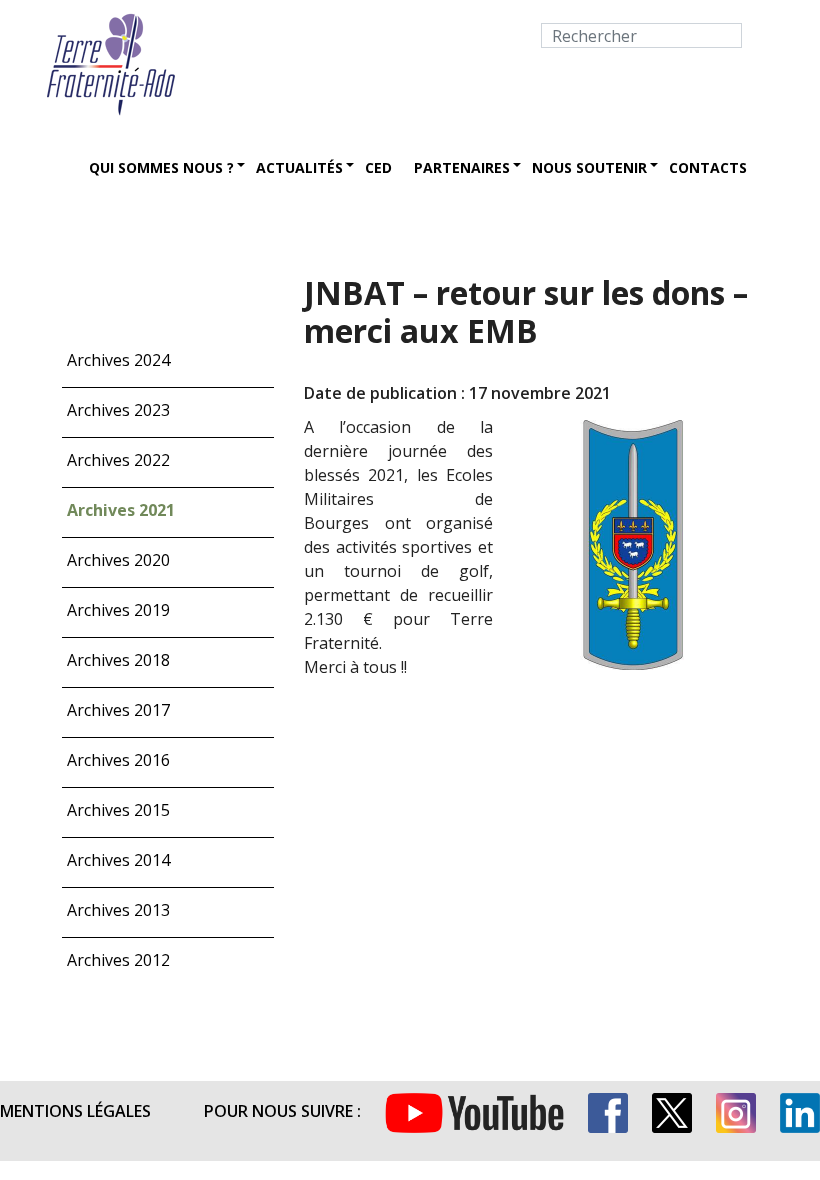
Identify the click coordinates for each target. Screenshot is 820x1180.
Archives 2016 (118, 760)
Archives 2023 (118, 410)
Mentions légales (75, 1111)
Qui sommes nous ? (161, 167)
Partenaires (462, 167)
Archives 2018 (118, 660)
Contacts (708, 167)
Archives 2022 (118, 460)
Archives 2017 (118, 710)
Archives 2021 (121, 510)
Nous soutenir (589, 167)
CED (378, 167)
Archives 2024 (118, 360)
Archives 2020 (118, 560)
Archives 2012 (118, 960)
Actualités (299, 167)
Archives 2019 (118, 610)
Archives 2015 (118, 810)
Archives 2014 (118, 860)
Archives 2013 (118, 910)
